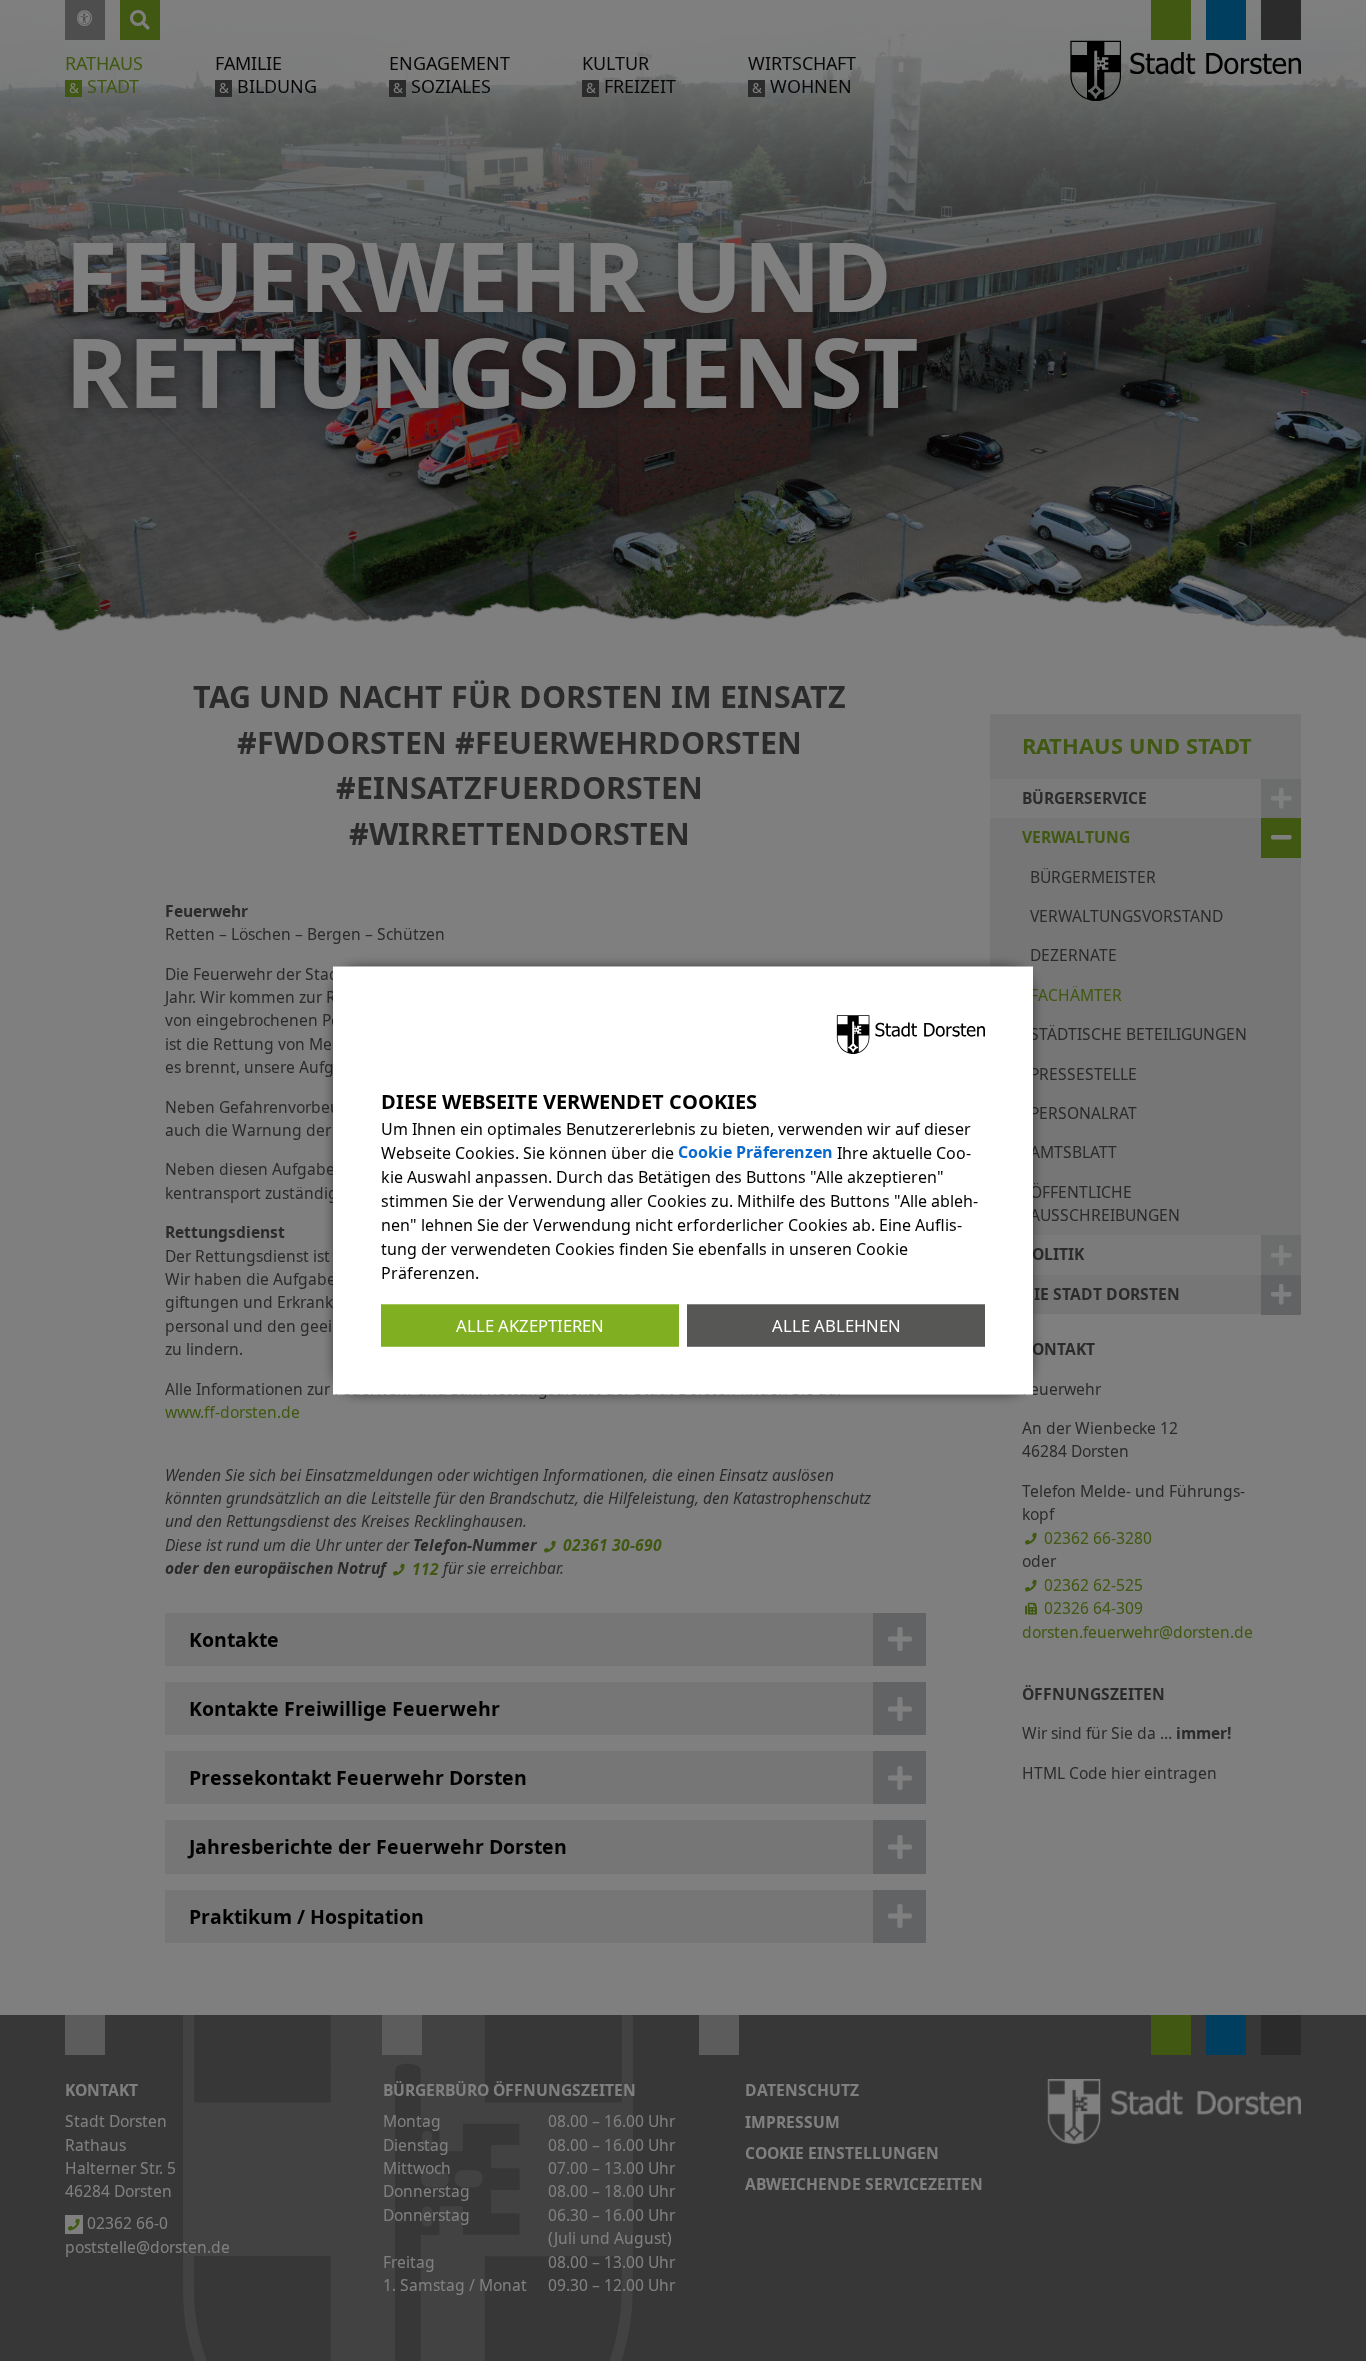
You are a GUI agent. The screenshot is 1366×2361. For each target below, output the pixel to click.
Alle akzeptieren (530, 1324)
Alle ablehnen (836, 1324)
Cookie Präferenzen (755, 1152)
